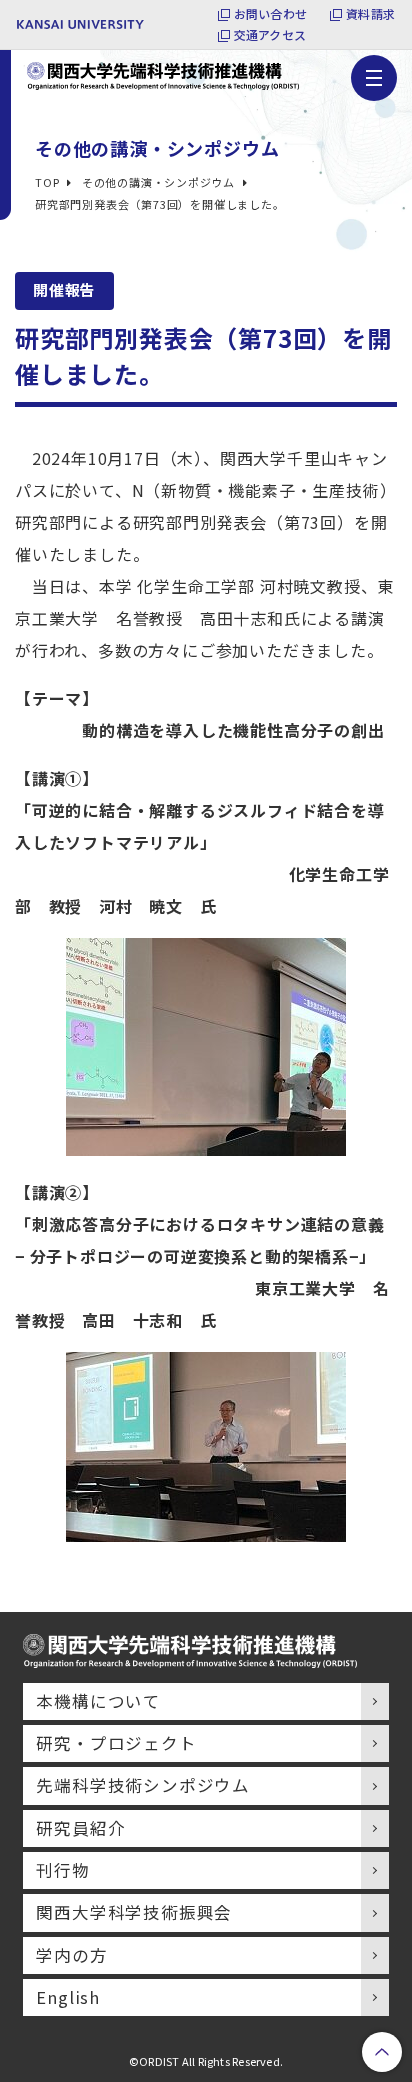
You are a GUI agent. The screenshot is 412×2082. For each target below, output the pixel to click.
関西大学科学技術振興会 (134, 1912)
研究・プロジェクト (116, 1743)
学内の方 (71, 1955)
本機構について (98, 1701)
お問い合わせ (270, 14)
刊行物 (62, 1870)
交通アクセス (270, 35)
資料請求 (370, 14)
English (68, 1997)
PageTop (382, 2052)
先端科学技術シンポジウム (143, 1785)
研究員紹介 (80, 1828)
